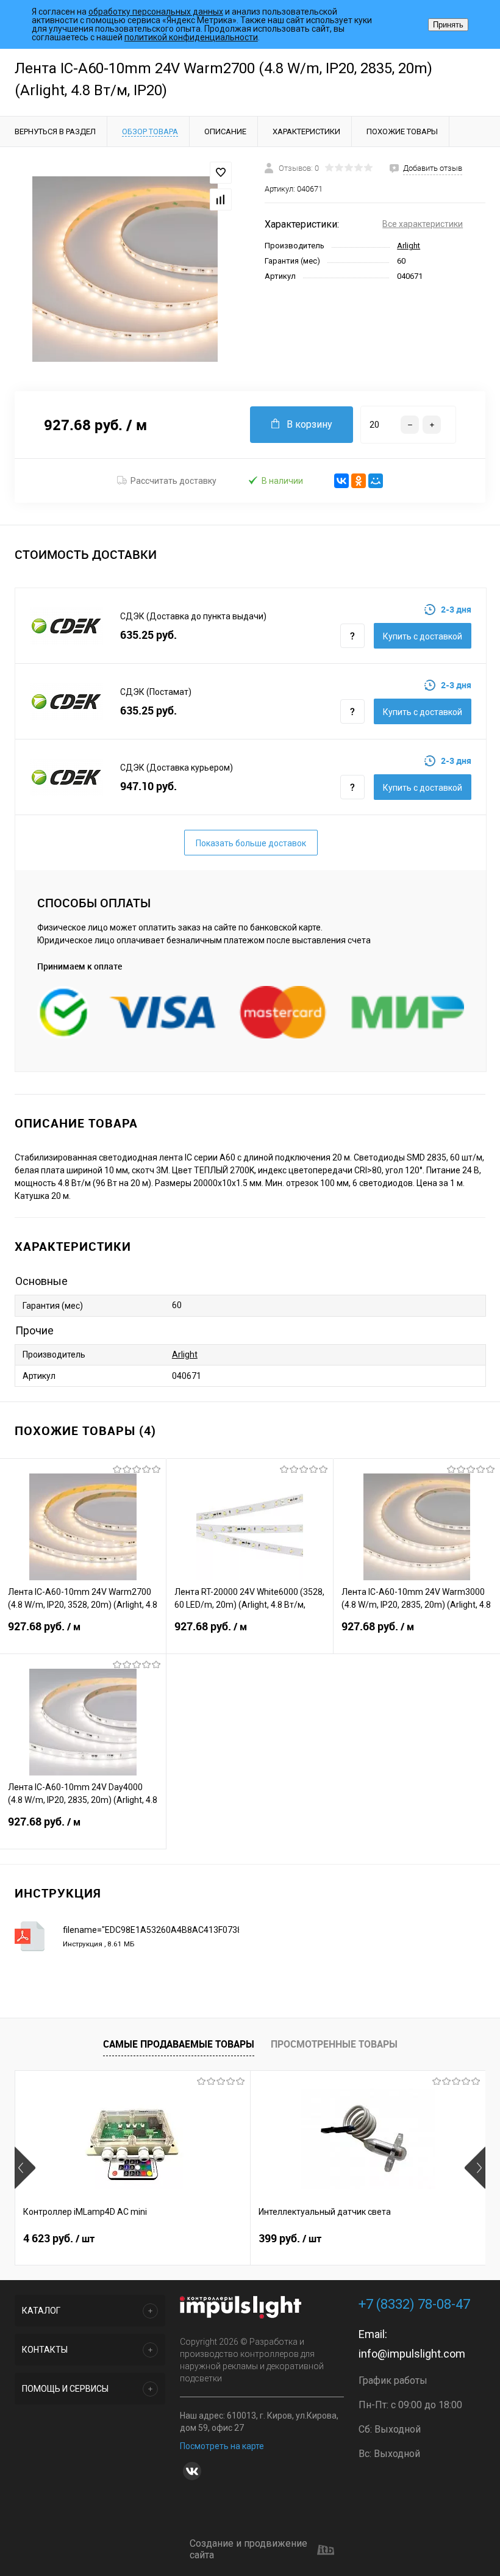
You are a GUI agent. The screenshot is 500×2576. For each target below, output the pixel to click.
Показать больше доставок (251, 843)
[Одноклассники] (359, 481)
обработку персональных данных (156, 12)
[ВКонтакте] (341, 481)
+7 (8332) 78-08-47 (414, 2304)
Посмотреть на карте (222, 2446)
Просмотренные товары (334, 2044)
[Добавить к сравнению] (221, 200)
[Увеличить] (125, 269)
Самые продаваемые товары (179, 2044)
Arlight (409, 246)
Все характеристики (423, 224)
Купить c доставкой (423, 636)
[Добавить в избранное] (221, 173)
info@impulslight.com (412, 2354)
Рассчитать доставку (173, 481)
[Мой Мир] (376, 481)
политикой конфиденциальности (191, 37)
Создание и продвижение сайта (248, 2549)
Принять (448, 25)
